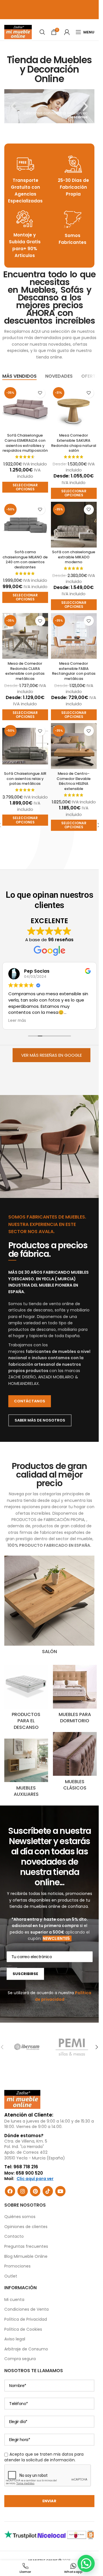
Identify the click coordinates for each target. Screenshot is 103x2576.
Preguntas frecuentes (26, 2246)
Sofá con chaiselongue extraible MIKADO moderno (74, 557)
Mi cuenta (14, 2300)
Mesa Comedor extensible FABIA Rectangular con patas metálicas (74, 671)
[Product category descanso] (26, 1699)
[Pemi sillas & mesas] (72, 2047)
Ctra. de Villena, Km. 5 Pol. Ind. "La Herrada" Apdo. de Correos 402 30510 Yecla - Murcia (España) (35, 2150)
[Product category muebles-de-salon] (49, 1607)
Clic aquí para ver (35, 2179)
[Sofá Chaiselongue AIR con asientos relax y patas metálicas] (25, 746)
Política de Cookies (23, 2329)
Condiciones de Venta (26, 2309)
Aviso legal (15, 2339)
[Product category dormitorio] (75, 1696)
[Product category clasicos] (75, 1763)
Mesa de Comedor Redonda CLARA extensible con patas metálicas (25, 671)
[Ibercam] (27, 2047)
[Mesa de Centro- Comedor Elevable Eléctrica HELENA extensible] (74, 746)
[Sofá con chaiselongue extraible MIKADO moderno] (74, 525)
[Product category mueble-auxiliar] (26, 1770)
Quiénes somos (20, 2217)
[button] (13, 106)
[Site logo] (18, 32)
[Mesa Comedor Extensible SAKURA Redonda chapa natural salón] (74, 408)
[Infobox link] (25, 180)
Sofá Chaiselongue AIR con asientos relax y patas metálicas (25, 779)
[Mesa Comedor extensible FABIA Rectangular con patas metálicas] (74, 636)
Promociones (17, 2266)
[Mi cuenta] (67, 32)
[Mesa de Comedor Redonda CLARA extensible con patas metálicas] (25, 636)
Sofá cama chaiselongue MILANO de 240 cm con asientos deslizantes (25, 560)
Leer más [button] (17, 1021)
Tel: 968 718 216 (21, 2167)
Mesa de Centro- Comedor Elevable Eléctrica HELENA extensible (74, 781)
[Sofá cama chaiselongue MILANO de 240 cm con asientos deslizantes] (25, 525)
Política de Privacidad (26, 2319)
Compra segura (20, 2359)
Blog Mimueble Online (26, 2256)
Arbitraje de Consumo (26, 2349)
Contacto (14, 2236)
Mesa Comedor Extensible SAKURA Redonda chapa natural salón (74, 443)
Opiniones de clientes (26, 2227)
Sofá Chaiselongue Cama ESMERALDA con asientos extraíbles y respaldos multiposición (25, 443)
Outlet (11, 2276)
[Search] (42, 32)
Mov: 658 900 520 (24, 2173)
